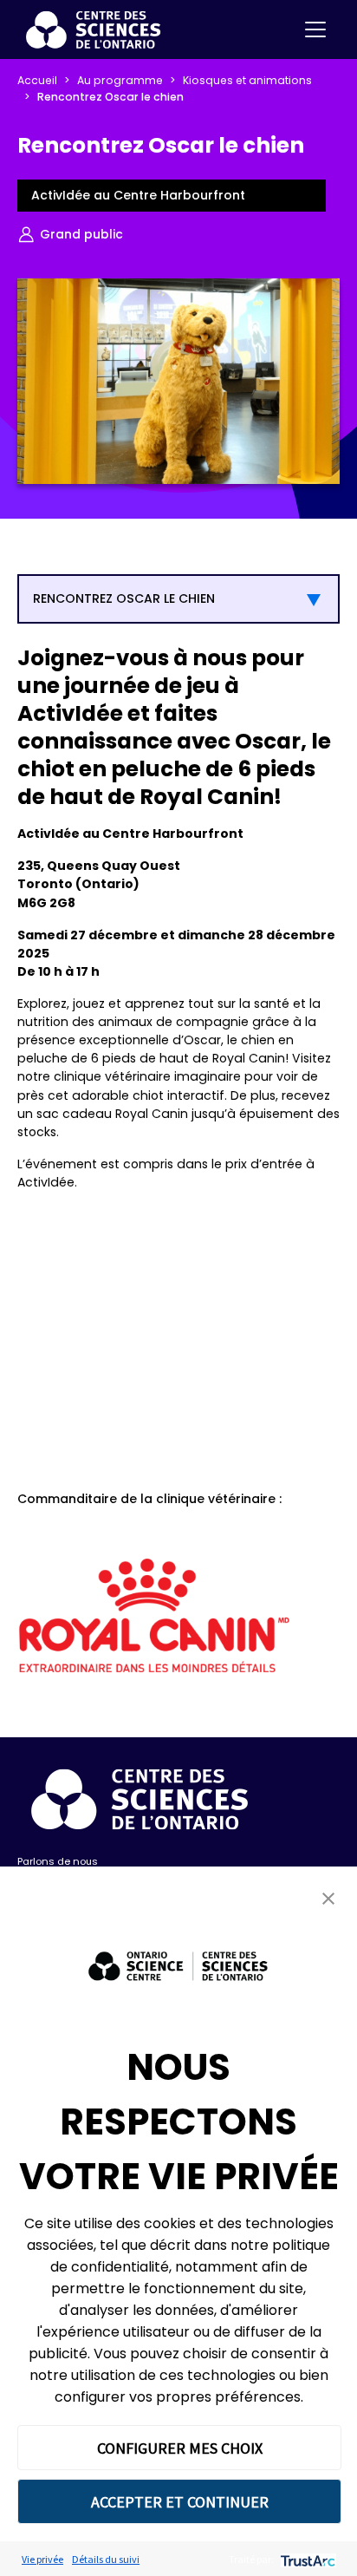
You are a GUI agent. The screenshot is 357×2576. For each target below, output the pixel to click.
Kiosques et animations (247, 80)
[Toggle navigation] (315, 29)
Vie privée (42, 2559)
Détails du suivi (106, 2559)
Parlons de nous (58, 1861)
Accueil (37, 80)
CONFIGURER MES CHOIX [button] (180, 2448)
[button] (328, 1898)
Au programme (120, 80)
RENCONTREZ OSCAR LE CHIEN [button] (124, 598)
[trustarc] (306, 2559)
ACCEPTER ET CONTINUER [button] (180, 2502)
